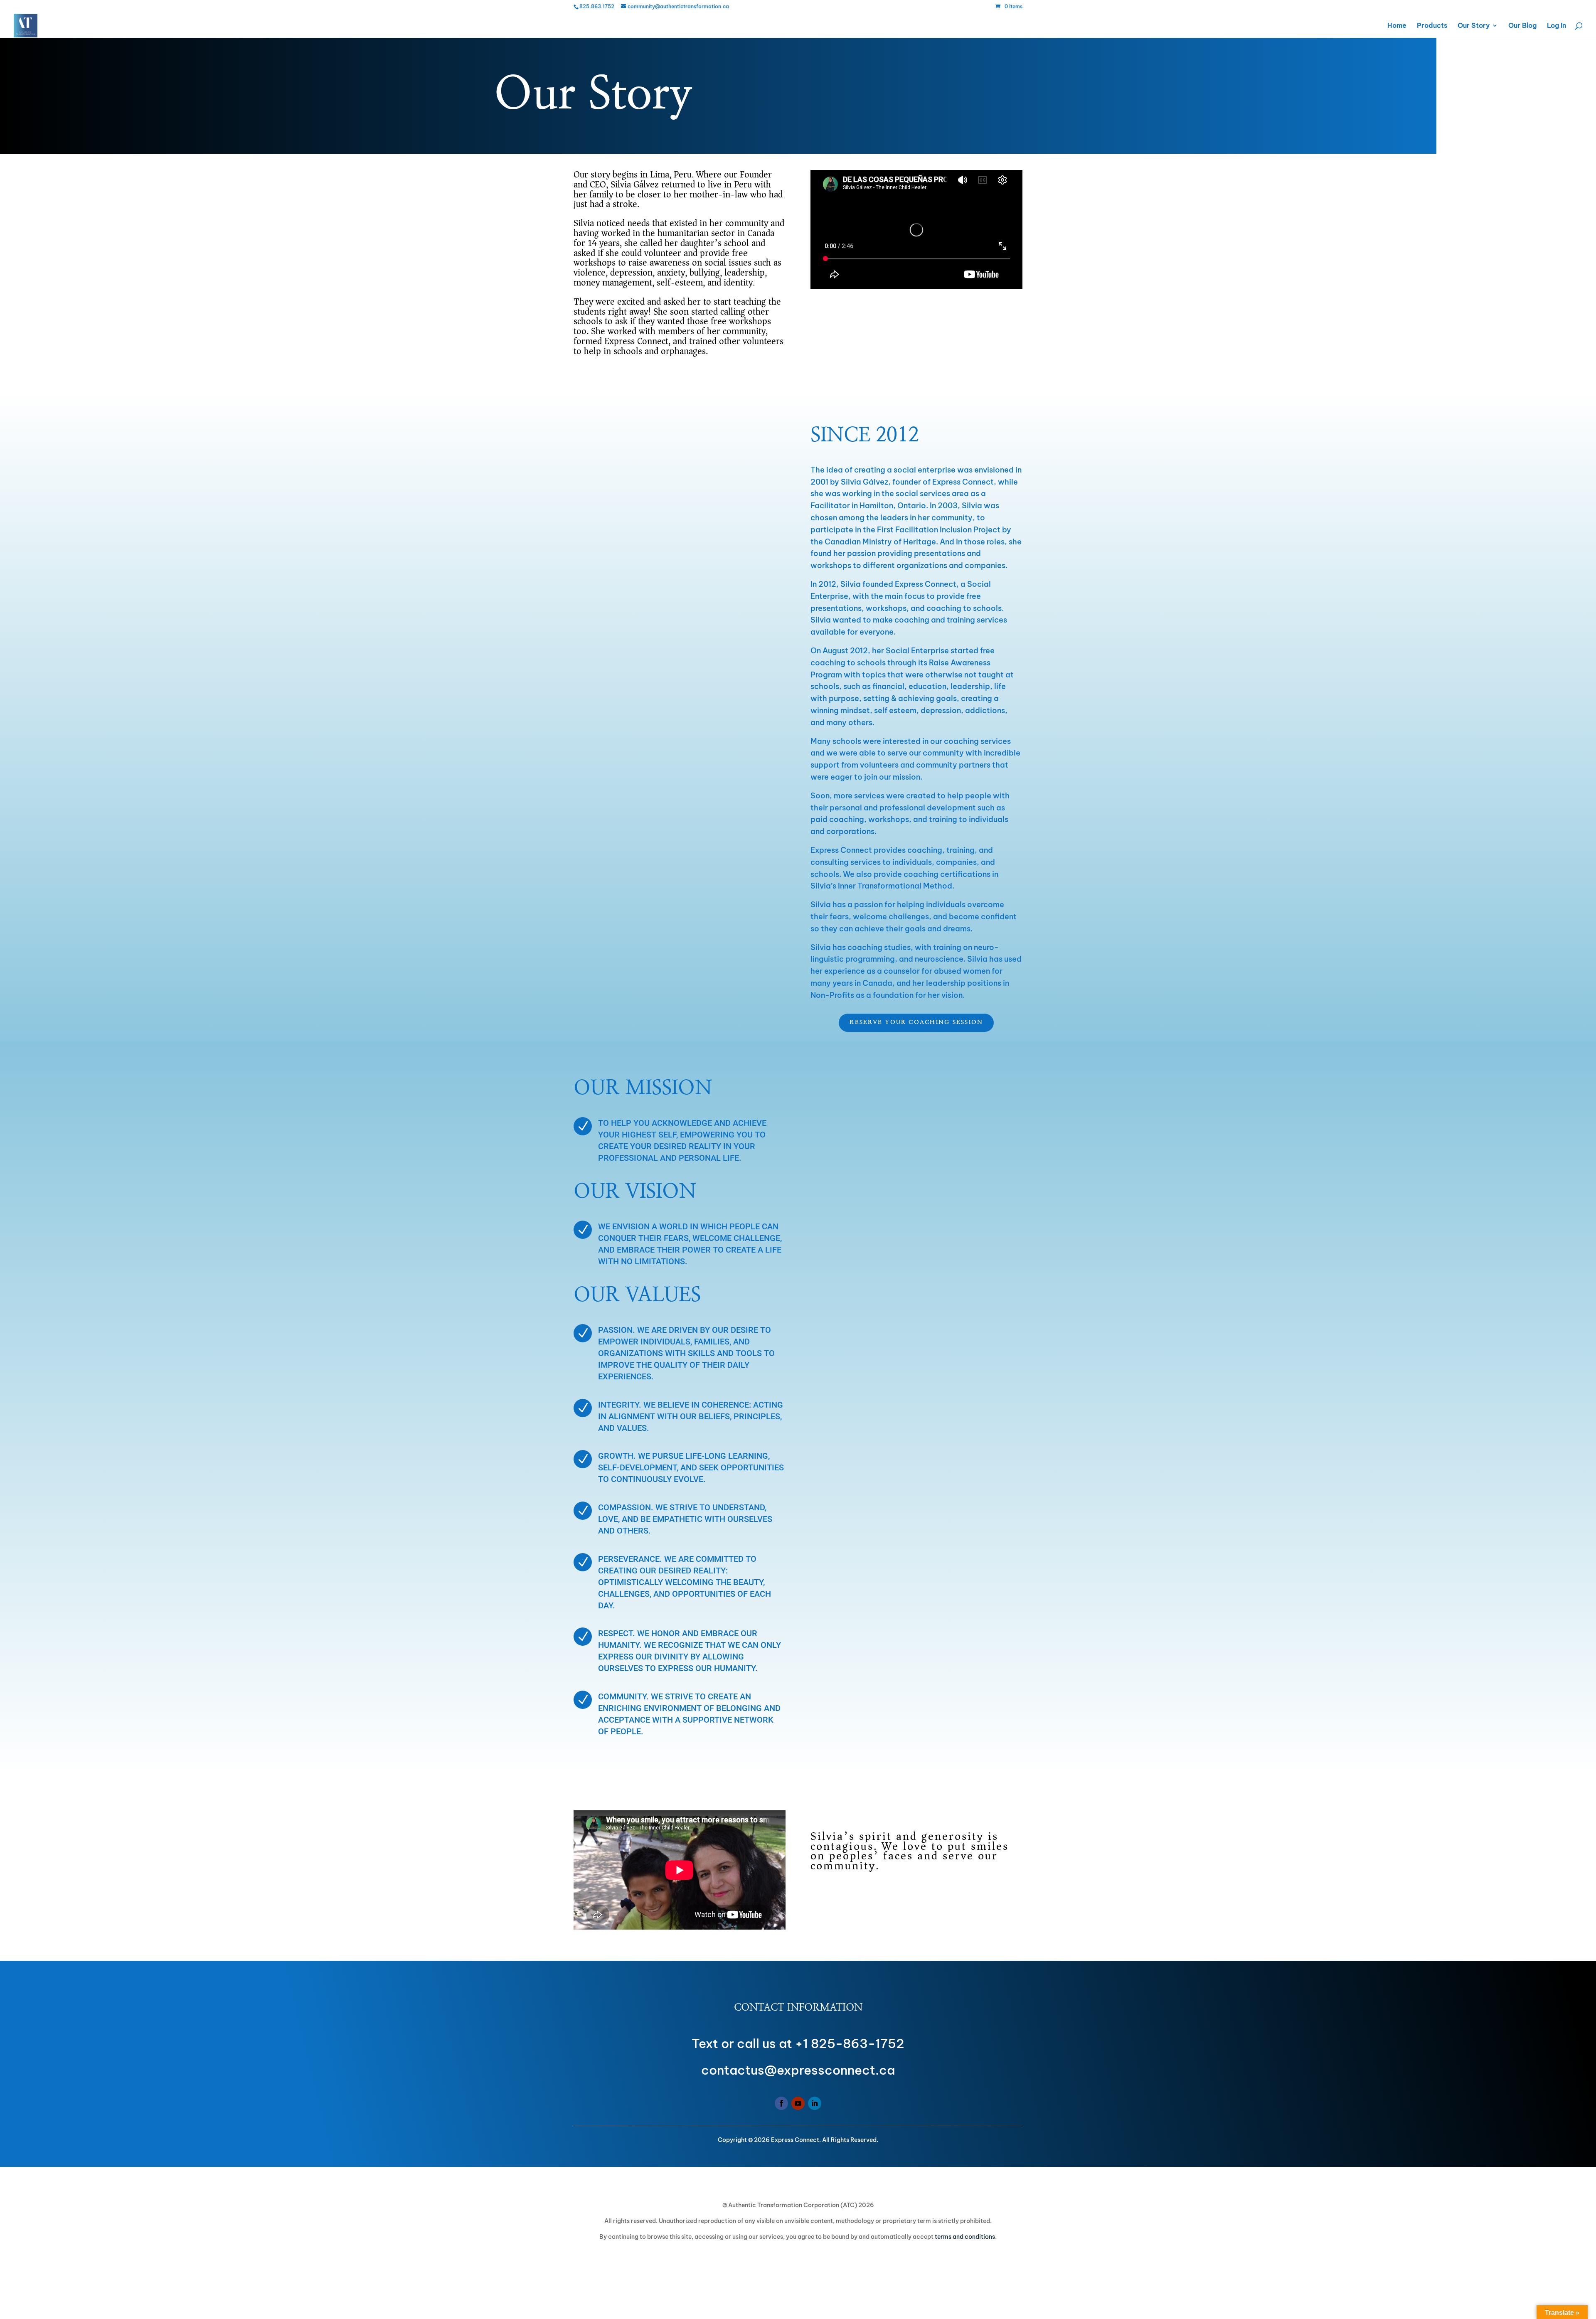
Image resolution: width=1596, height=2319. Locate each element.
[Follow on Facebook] (781, 2103)
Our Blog (1522, 26)
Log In (1557, 26)
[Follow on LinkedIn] (815, 2103)
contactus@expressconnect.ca (798, 2070)
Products (1432, 26)
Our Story (1474, 26)
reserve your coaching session (916, 1022)
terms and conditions (965, 2237)
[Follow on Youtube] (798, 2103)
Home (1397, 26)
